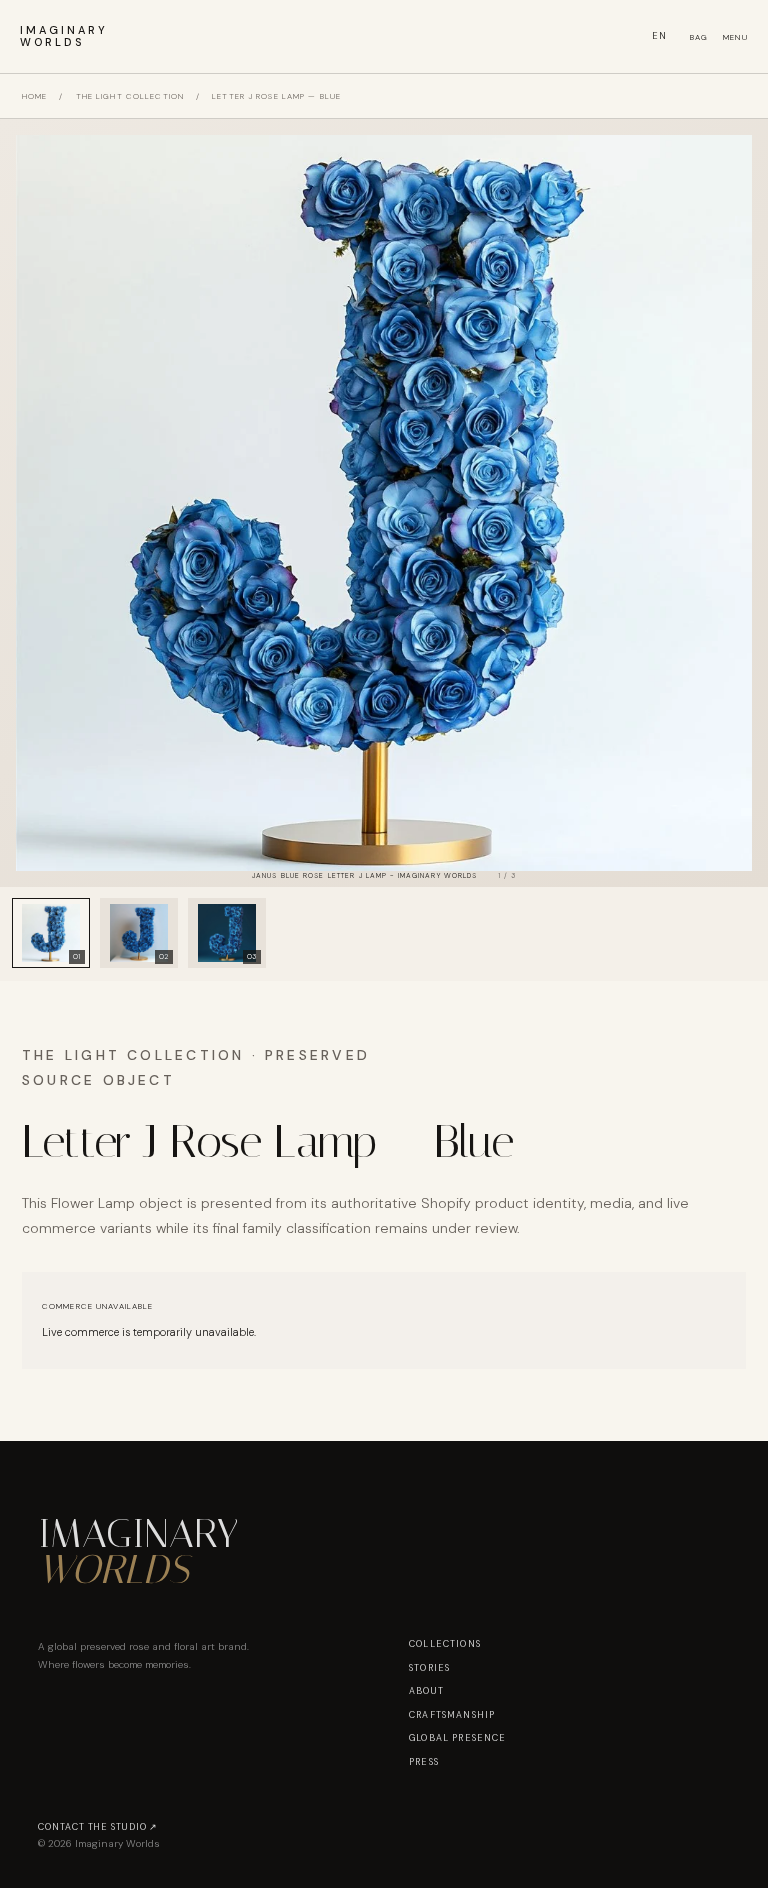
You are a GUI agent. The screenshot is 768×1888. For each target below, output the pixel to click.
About (426, 1691)
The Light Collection (130, 96)
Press (424, 1762)
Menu (735, 37)
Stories (429, 1668)
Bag (699, 37)
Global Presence (458, 1738)
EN (660, 36)
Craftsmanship (452, 1715)
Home (34, 96)
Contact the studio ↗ (98, 1827)
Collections (445, 1644)
